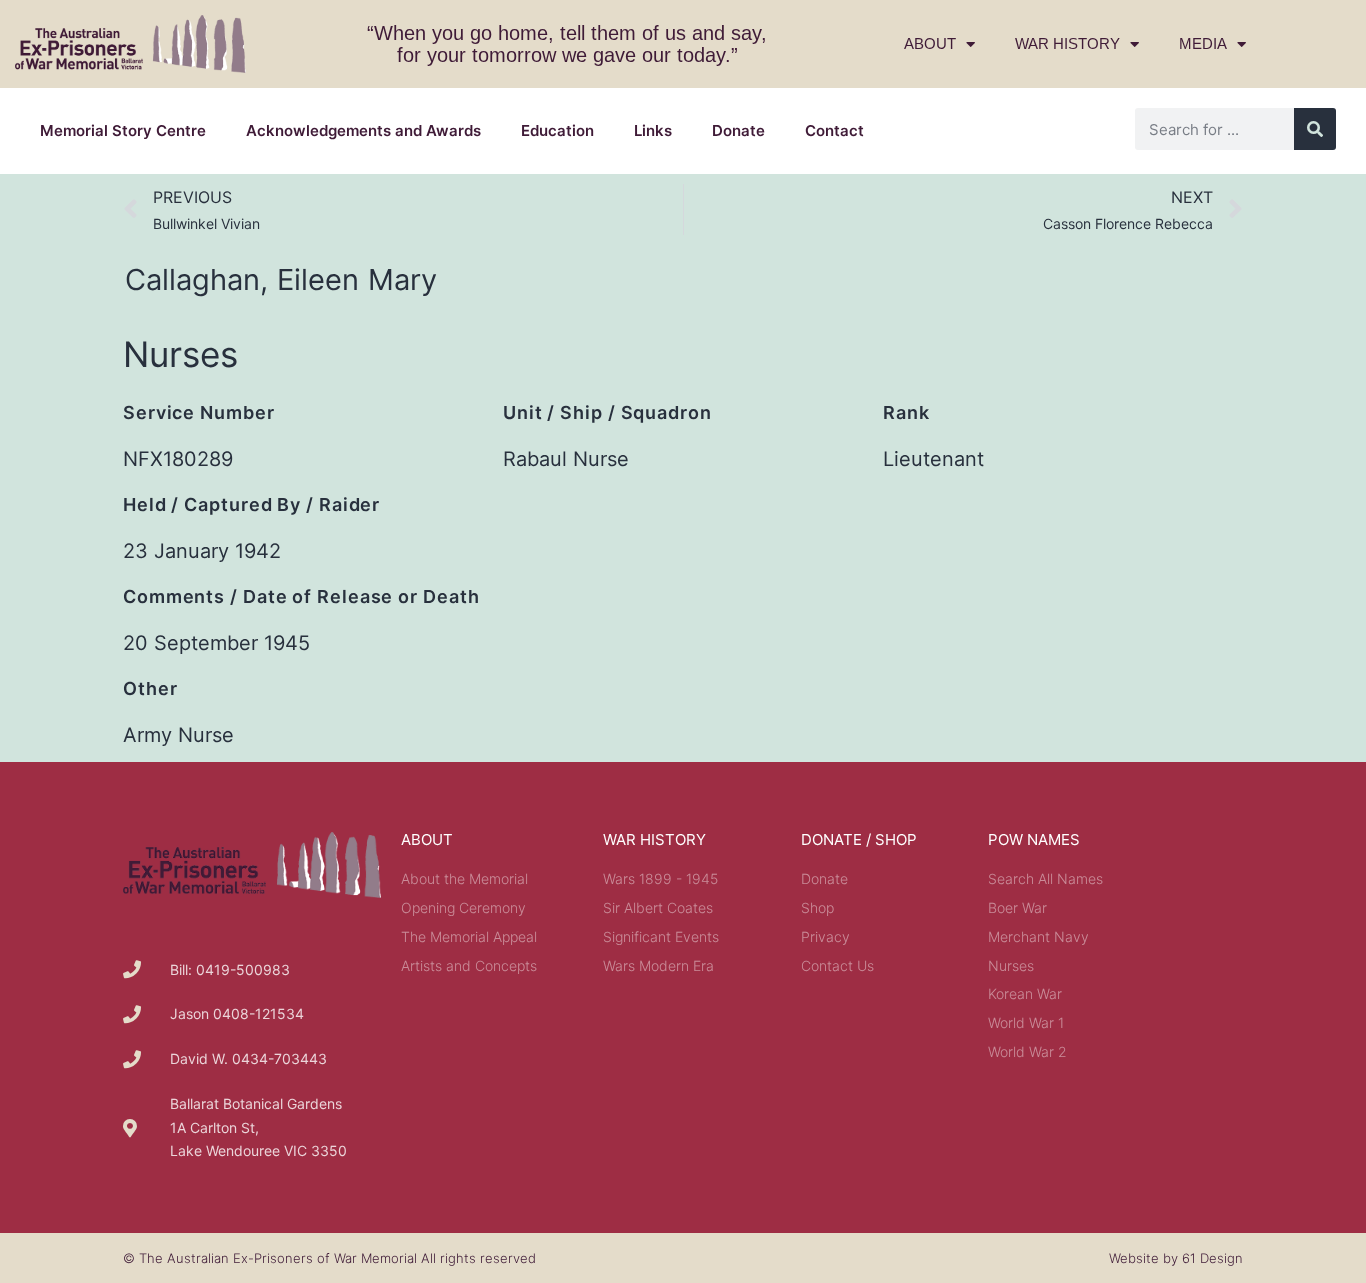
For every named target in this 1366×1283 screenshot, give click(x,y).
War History (1067, 43)
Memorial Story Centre (123, 130)
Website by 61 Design (1176, 1258)
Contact (834, 130)
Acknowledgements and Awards (363, 130)
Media (1203, 43)
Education (557, 130)
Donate (738, 130)
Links (653, 130)
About (930, 43)
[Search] (1315, 129)
